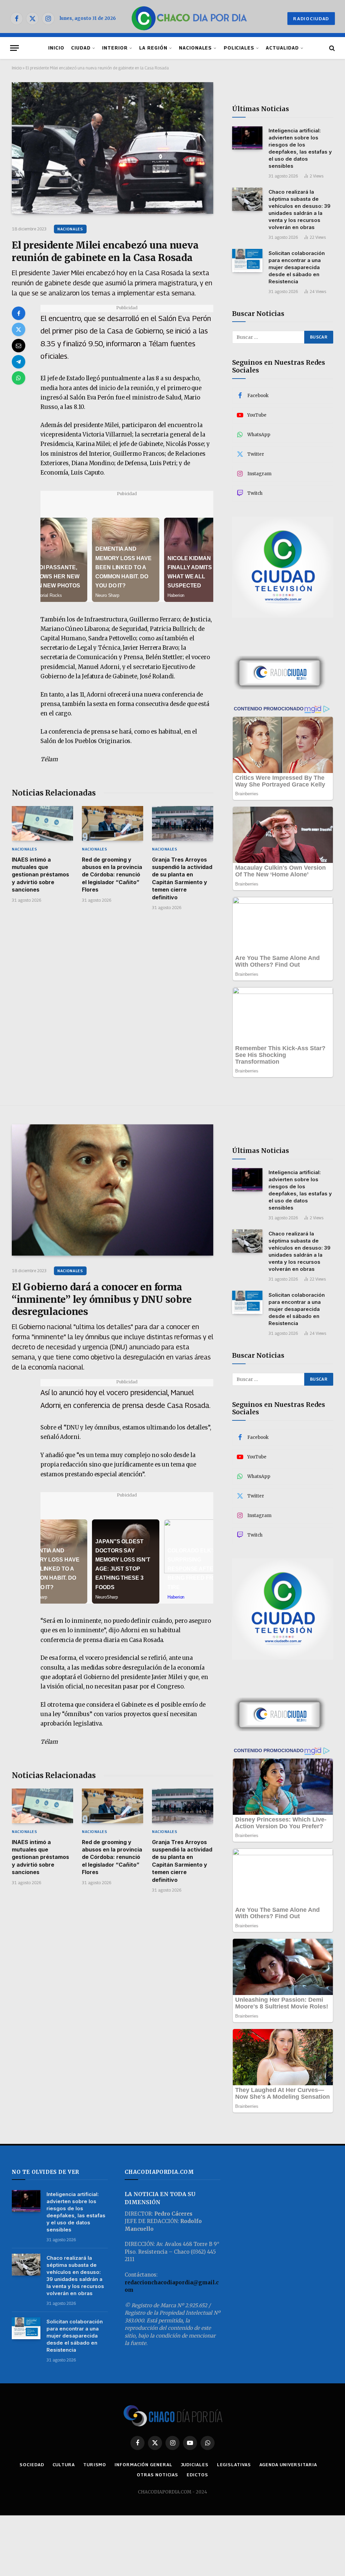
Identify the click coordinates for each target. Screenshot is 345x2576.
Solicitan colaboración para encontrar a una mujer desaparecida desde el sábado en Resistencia (297, 267)
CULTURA (64, 2465)
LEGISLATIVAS (234, 2465)
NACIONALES (195, 48)
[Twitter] (19, 329)
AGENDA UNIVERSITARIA (288, 2465)
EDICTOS (197, 2475)
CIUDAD (81, 48)
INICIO (56, 48)
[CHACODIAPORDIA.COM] (189, 19)
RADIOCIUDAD (311, 19)
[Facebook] (19, 313)
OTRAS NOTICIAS (158, 2475)
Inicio (17, 68)
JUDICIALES (195, 2465)
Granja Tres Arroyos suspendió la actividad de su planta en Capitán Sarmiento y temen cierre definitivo (182, 878)
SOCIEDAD (32, 2465)
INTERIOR (115, 48)
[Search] (331, 48)
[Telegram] (19, 362)
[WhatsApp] (19, 378)
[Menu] (14, 48)
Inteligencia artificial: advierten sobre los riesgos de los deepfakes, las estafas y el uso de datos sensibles (300, 148)
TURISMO (95, 2465)
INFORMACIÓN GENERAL (143, 2465)
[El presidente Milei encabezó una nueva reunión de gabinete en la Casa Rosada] (113, 148)
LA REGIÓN (153, 48)
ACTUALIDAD (282, 48)
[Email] (19, 346)
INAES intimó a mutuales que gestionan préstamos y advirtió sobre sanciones (40, 875)
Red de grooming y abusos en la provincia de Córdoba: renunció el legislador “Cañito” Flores (112, 875)
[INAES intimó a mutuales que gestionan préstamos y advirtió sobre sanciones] (42, 823)
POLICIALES (239, 48)
